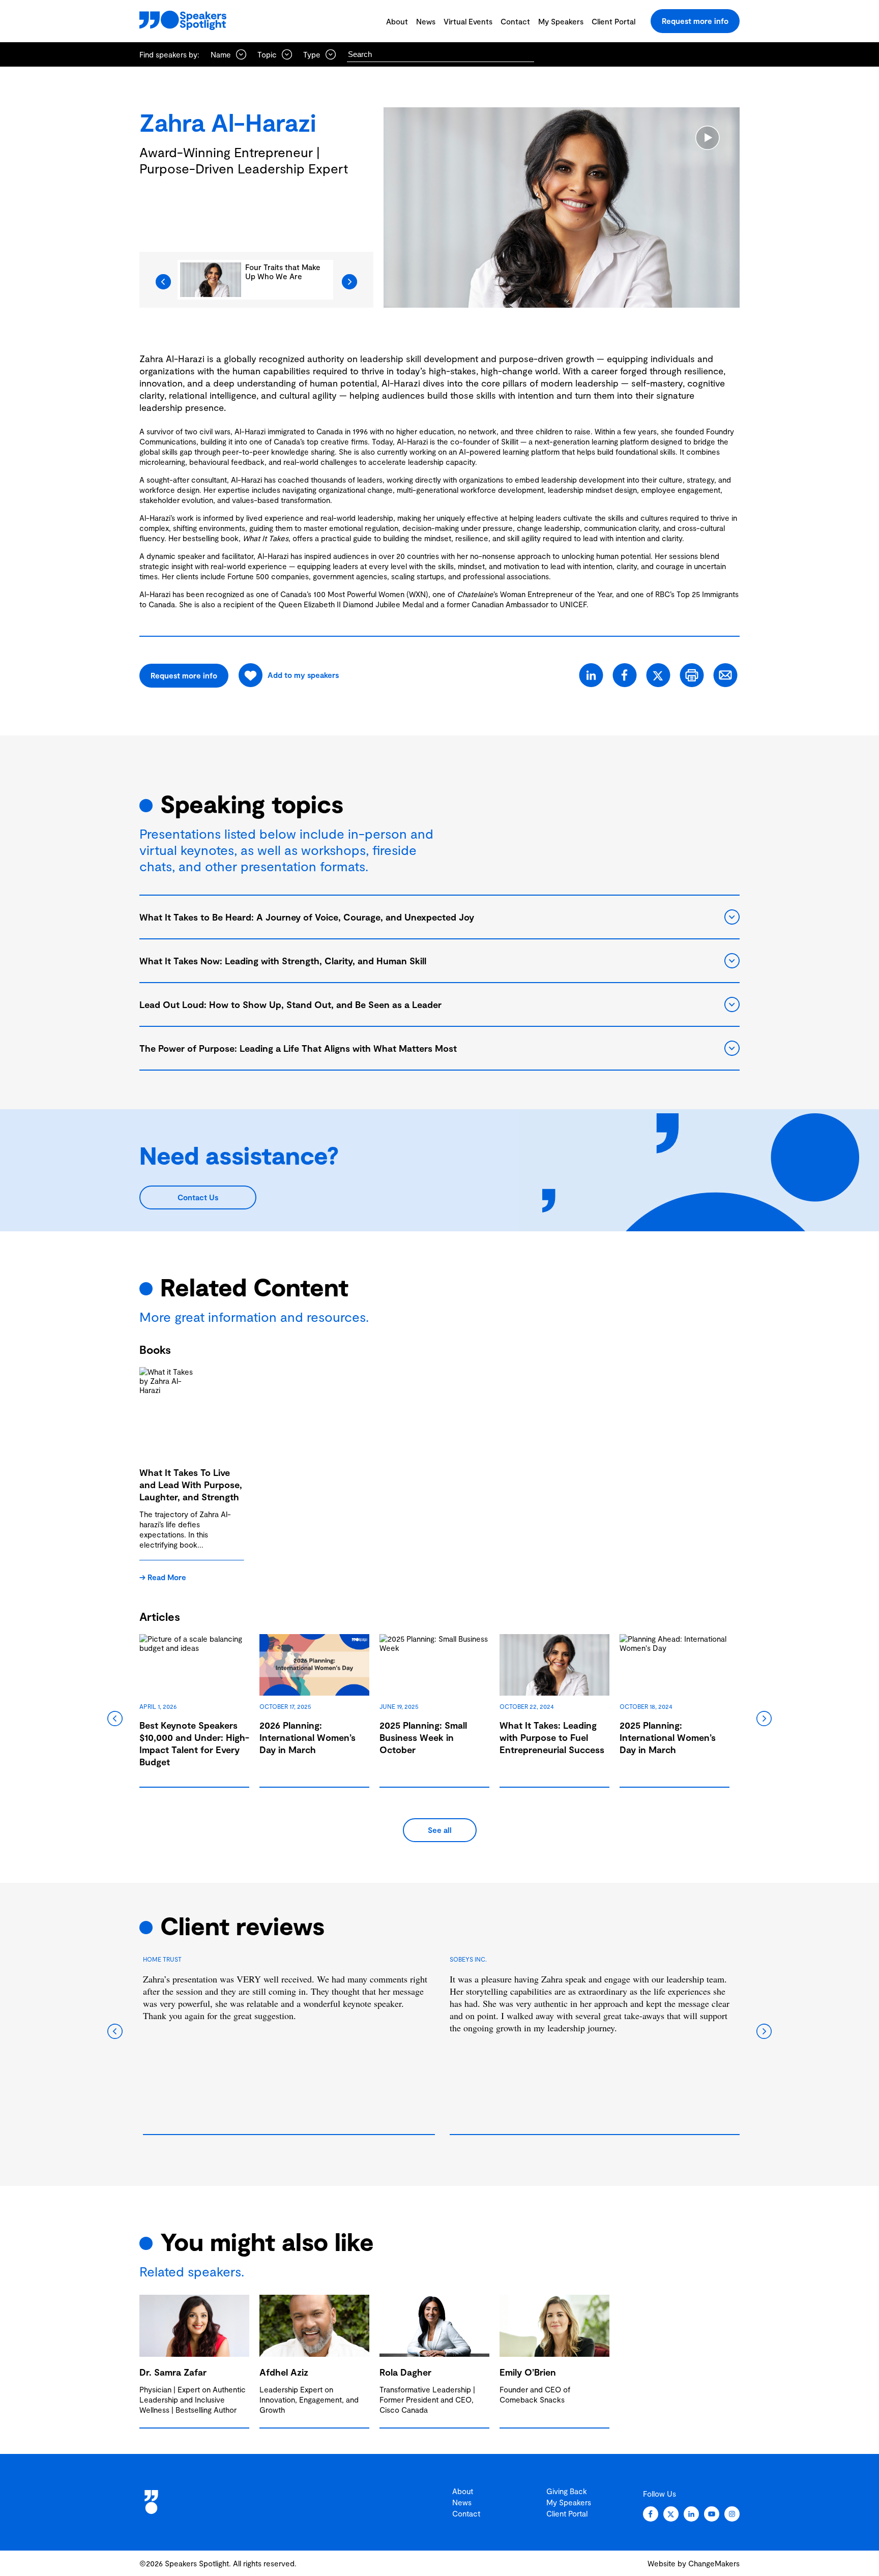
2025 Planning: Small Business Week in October (423, 1737)
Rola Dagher (405, 2372)
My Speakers (561, 21)
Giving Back (567, 2491)
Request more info (695, 21)
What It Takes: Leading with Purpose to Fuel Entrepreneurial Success (552, 1737)
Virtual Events (468, 21)
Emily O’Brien (528, 2372)
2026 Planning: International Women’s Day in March (307, 1737)
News (426, 21)
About (397, 21)
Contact (515, 21)
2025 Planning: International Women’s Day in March (668, 1737)
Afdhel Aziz (284, 2372)
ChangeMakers (714, 2563)
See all (440, 1830)
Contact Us (198, 1197)
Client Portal (613, 21)
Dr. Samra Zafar (173, 2372)
